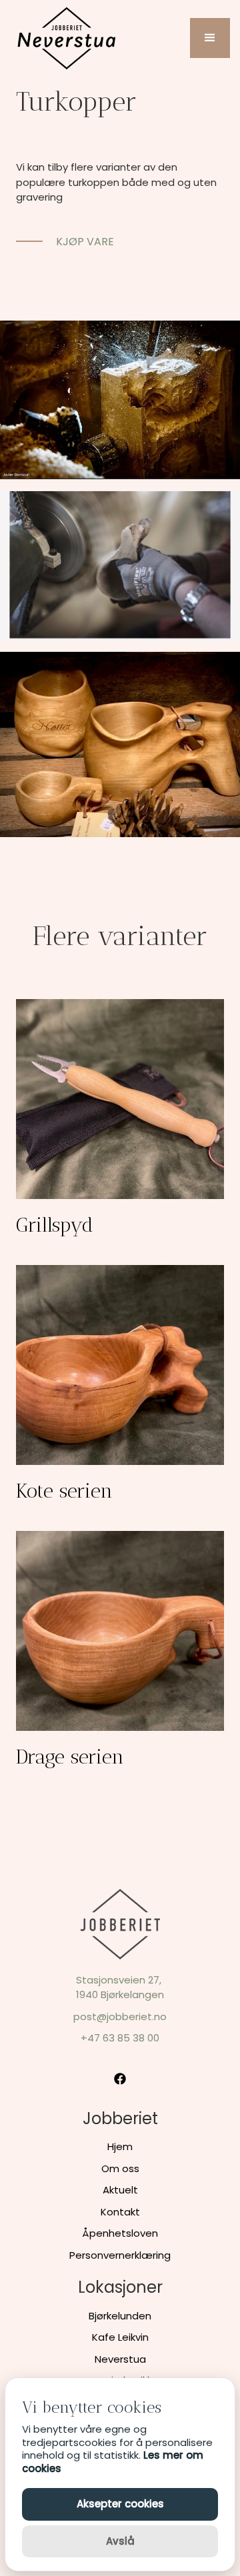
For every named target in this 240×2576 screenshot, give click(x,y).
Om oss (120, 2168)
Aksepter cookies (120, 2504)
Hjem (120, 2146)
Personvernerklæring (120, 2255)
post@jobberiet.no (120, 2016)
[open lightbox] (120, 400)
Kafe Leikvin (120, 2337)
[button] (210, 38)
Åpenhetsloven (120, 2233)
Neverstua (120, 2359)
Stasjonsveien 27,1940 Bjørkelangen (120, 1987)
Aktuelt (120, 2190)
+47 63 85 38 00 (120, 2038)
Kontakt (120, 2212)
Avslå (120, 2541)
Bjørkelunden (120, 2316)
